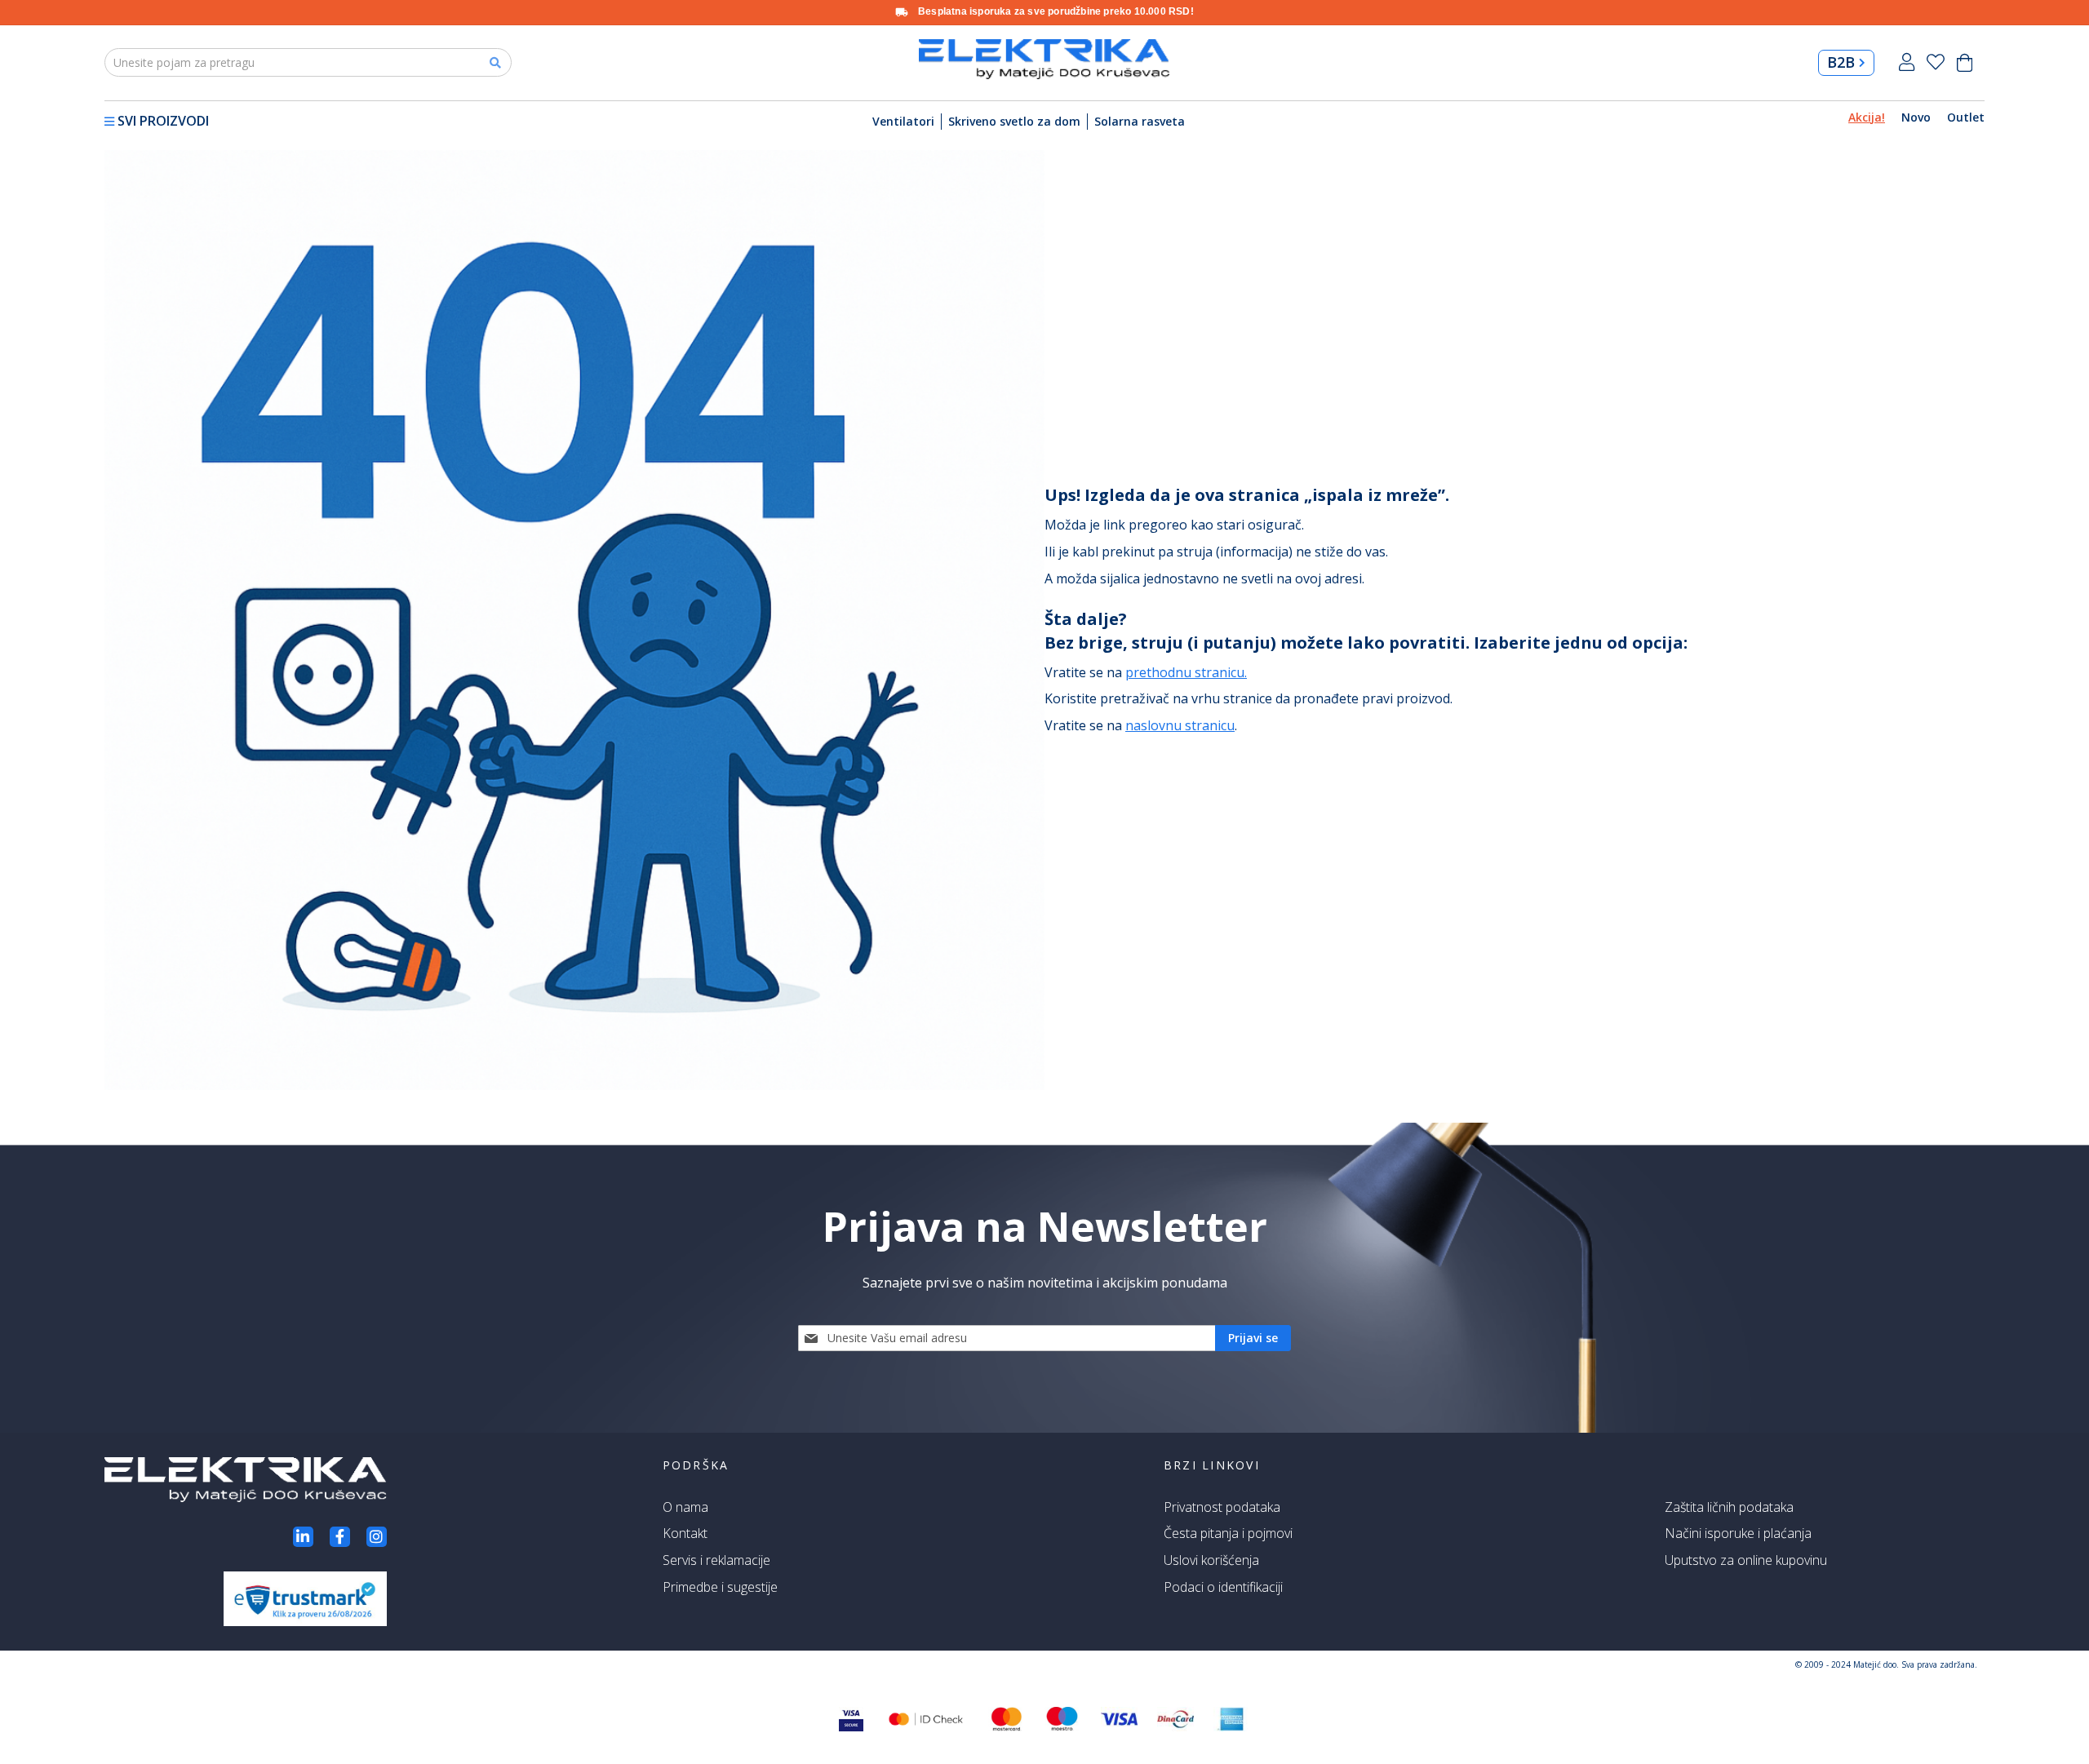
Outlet (1966, 117)
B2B (1841, 62)
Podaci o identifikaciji (1223, 1587)
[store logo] (1044, 59)
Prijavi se (1907, 62)
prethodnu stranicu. (1186, 672)
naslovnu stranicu (1180, 725)
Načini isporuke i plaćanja (1738, 1533)
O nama (685, 1507)
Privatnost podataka (1222, 1507)
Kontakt (685, 1533)
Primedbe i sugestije (720, 1587)
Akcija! (1867, 117)
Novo (1916, 117)
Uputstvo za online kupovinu (1746, 1560)
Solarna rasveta (1140, 121)
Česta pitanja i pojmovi (1228, 1533)
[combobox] (308, 62)
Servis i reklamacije (716, 1560)
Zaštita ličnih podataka (1729, 1507)
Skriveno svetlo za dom (1014, 121)
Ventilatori (903, 121)
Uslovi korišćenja (1211, 1560)
